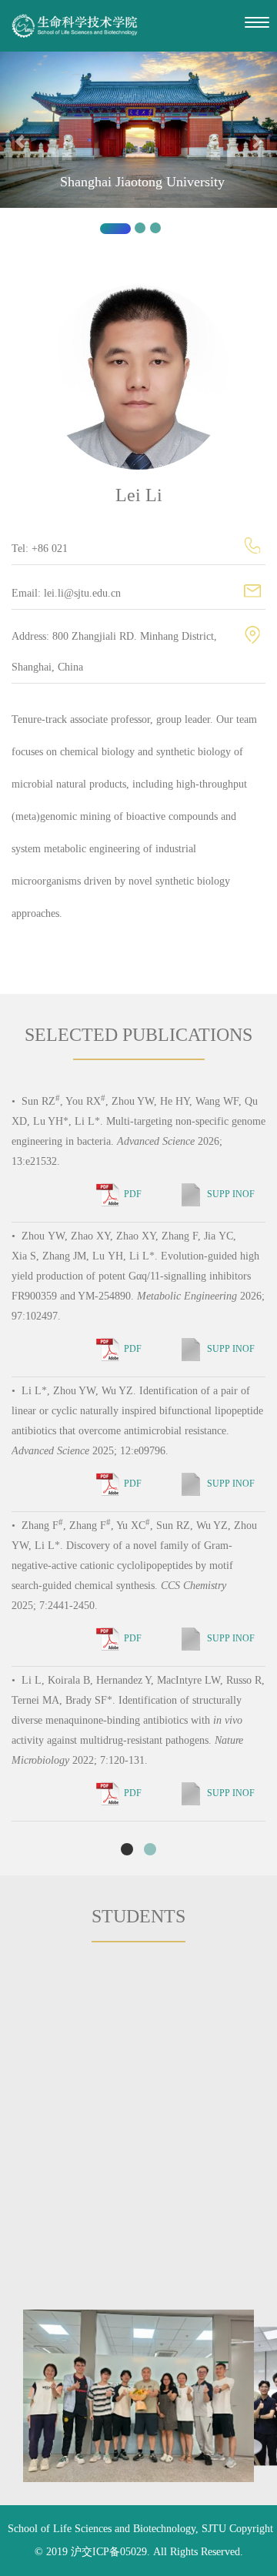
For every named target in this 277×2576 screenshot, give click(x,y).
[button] (21, 149)
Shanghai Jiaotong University (142, 182)
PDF (133, 1194)
